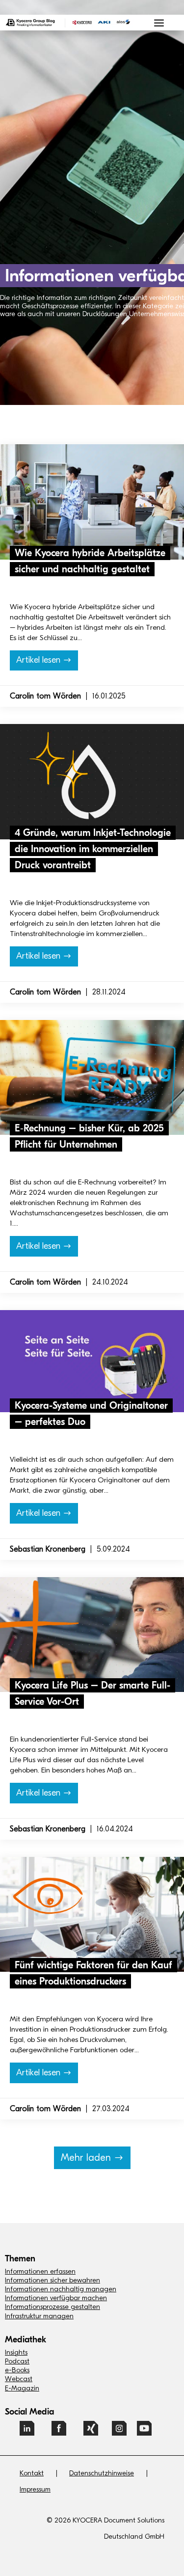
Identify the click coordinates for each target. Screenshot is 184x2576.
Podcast (17, 2361)
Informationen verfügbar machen (56, 2298)
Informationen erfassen (40, 2271)
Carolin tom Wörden (45, 696)
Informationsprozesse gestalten (53, 2307)
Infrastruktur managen (39, 2316)
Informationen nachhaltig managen (61, 2289)
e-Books (17, 2370)
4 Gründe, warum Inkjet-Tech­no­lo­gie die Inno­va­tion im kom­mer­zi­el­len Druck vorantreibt (93, 849)
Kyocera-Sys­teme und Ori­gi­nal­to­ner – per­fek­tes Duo (92, 1435)
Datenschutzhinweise (102, 2473)
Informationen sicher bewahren (53, 2280)
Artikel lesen (38, 660)
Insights (16, 2352)
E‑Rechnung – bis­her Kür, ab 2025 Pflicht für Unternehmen (92, 1156)
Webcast (19, 2379)
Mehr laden (86, 2158)
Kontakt (32, 2473)
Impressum (35, 2489)
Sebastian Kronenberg (48, 1549)
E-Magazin (22, 2388)
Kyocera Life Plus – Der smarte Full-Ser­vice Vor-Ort (92, 1708)
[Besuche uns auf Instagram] (119, 2432)
